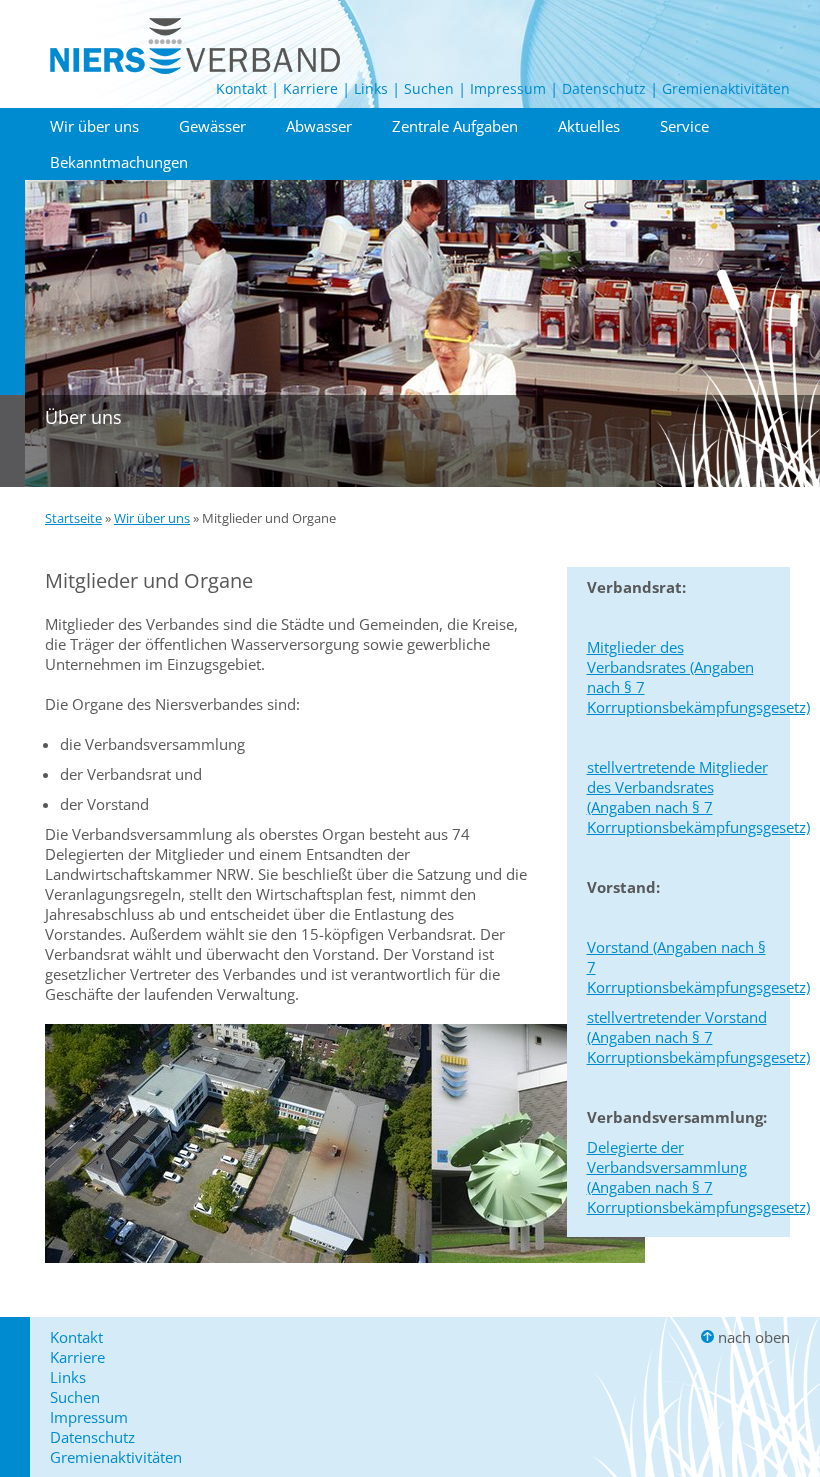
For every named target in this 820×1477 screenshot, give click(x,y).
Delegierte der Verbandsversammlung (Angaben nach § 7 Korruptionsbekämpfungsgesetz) (698, 1177)
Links (371, 88)
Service (684, 126)
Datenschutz (604, 88)
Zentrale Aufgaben (455, 126)
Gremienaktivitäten (726, 88)
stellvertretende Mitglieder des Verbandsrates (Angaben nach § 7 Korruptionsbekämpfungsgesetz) (698, 797)
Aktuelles (589, 126)
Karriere (310, 88)
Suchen (429, 88)
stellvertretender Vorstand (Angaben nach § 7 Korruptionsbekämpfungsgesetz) (698, 1037)
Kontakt (241, 88)
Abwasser (319, 126)
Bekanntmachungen (119, 162)
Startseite (73, 518)
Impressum (508, 88)
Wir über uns (94, 126)
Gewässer (212, 126)
